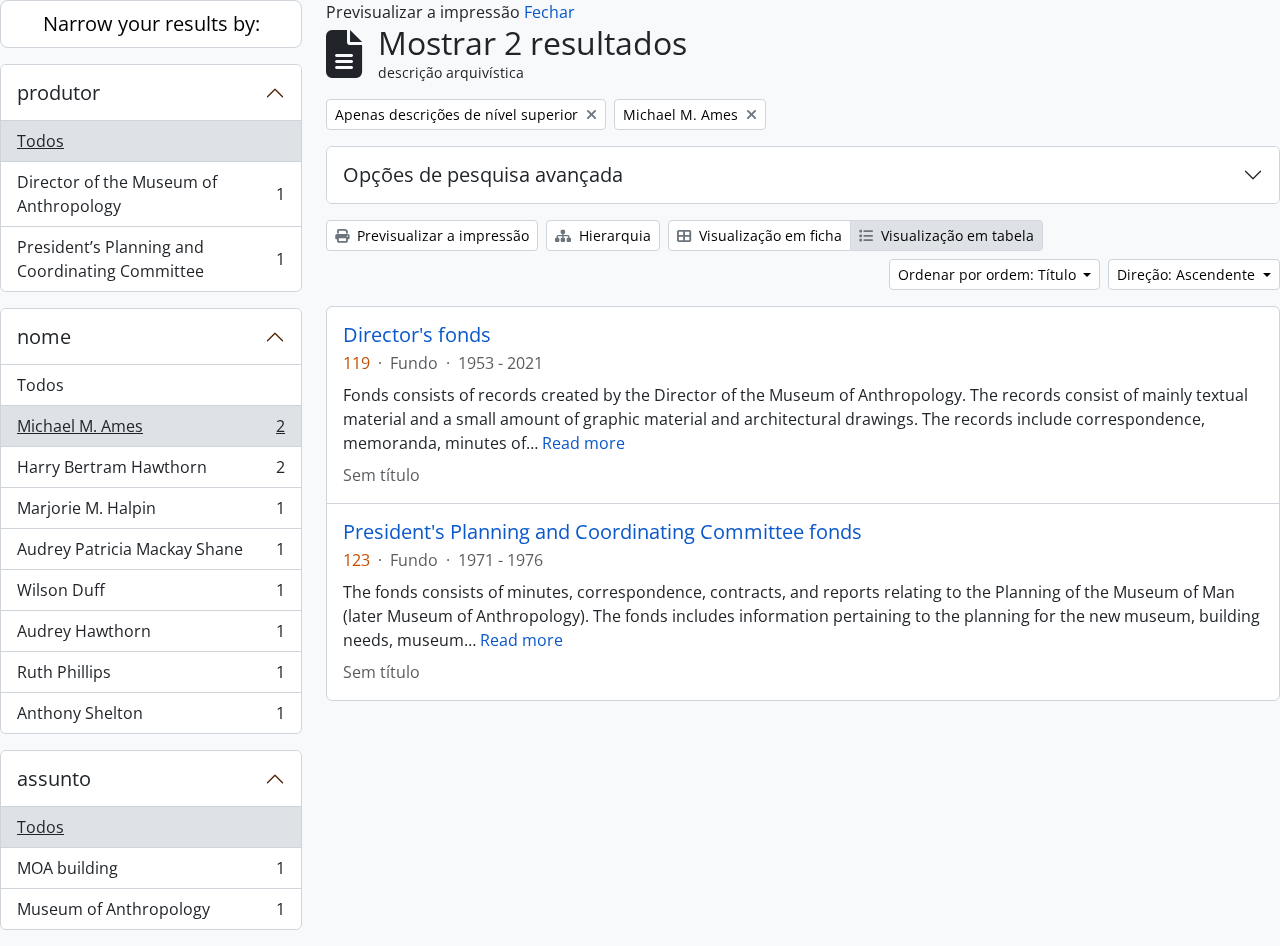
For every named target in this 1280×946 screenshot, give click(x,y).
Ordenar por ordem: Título (989, 274)
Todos (40, 141)
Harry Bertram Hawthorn (150, 472)
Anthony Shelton (150, 717)
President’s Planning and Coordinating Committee (150, 259)
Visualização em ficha (768, 235)
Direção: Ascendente (1188, 274)
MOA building (150, 873)
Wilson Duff (150, 595)
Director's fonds (417, 335)
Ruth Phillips (150, 677)
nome (44, 336)
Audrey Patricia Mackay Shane (150, 554)
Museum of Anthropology (150, 913)
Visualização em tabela (955, 235)
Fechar (549, 12)
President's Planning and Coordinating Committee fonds (602, 532)
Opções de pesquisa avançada (483, 174)
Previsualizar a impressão (441, 235)
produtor (58, 92)
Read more (583, 443)
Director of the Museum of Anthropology (150, 194)
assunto (54, 778)
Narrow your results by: (151, 23)
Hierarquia (613, 235)
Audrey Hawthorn (150, 636)
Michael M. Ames (150, 431)
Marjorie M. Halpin (150, 513)
